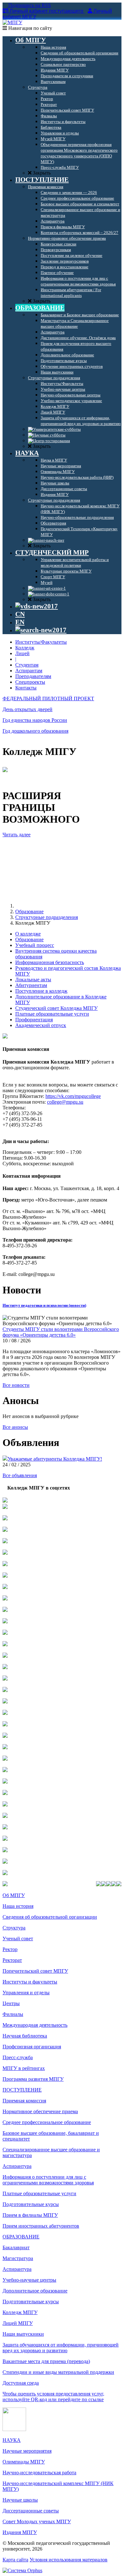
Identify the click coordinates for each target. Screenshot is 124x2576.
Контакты (26, 688)
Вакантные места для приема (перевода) (46, 2361)
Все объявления (20, 1475)
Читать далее (17, 835)
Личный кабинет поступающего (46, 11)
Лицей (22, 653)
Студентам (27, 665)
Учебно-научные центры (29, 2280)
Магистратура (18, 2258)
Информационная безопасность (50, 962)
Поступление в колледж (41, 991)
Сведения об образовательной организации (50, 1917)
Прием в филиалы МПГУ (30, 2215)
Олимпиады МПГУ (24, 2462)
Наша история (18, 1906)
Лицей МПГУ (18, 2323)
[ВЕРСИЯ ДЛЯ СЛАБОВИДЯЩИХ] (37, 606)
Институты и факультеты (30, 1982)
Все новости (16, 1385)
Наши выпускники (23, 2334)
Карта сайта (15, 2560)
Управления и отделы (26, 1993)
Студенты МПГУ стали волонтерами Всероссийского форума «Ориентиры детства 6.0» (61, 1332)
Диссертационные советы (31, 2511)
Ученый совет (18, 1939)
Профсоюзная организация (32, 2047)
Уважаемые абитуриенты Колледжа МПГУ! (55, 1459)
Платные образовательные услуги (52, 1014)
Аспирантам (29, 671)
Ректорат (12, 1960)
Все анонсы (15, 1427)
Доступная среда (21, 2383)
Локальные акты (33, 980)
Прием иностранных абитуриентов (41, 2226)
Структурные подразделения (47, 917)
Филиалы (13, 2014)
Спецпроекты (30, 682)
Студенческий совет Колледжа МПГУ (56, 1008)
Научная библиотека (25, 2036)
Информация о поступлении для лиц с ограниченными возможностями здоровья (48, 2180)
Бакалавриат (16, 2247)
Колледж (25, 648)
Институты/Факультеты (41, 642)
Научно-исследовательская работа (39, 2473)
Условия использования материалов (69, 2560)
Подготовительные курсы (31, 2204)
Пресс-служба (18, 2057)
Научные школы (20, 2500)
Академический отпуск (41, 1025)
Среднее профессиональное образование (47, 2122)
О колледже (28, 934)
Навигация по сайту (30, 28)
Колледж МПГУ (20, 2312)
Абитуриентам (31, 985)
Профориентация (34, 1020)
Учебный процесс (35, 945)
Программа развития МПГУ (33, 2079)
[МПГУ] (12, 22)
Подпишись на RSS (29, 5)
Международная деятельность (35, 2025)
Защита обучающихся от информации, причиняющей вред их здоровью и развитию (61, 2348)
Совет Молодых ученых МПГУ (37, 2521)
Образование (29, 911)
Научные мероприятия (27, 2451)
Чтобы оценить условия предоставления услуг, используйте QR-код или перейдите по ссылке (53, 2397)
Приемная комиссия (24, 2101)
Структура (14, 1928)
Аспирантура (17, 2166)
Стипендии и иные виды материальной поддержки (58, 2372)
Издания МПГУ (20, 2532)
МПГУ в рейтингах (24, 2068)
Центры (11, 2003)
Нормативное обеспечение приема (40, 2111)
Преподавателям (33, 676)
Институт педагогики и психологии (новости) (44, 1305)
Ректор (10, 1949)
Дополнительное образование (35, 2291)
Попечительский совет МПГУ (35, 1971)
